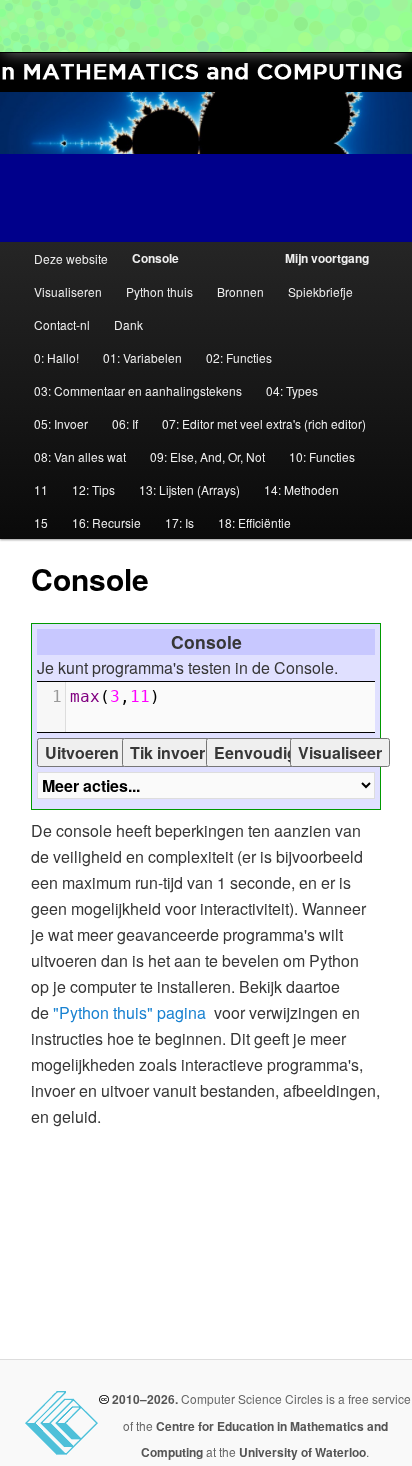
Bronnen (240, 291)
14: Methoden (301, 489)
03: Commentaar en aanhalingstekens (138, 390)
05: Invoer (61, 423)
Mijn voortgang (327, 258)
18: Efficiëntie (254, 522)
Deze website (71, 258)
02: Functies (239, 357)
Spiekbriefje (320, 291)
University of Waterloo (302, 1452)
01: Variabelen (142, 357)
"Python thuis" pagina (129, 1012)
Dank (128, 324)
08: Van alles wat (80, 456)
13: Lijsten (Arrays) (189, 489)
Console (155, 258)
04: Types (292, 390)
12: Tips (93, 489)
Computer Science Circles (26, 26)
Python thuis (159, 291)
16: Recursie (106, 522)
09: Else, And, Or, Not (207, 456)
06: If (125, 423)
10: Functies (322, 456)
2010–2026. (143, 1399)
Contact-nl (62, 324)
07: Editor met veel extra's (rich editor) (264, 423)
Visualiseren (68, 291)
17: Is (179, 522)
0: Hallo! (56, 357)
